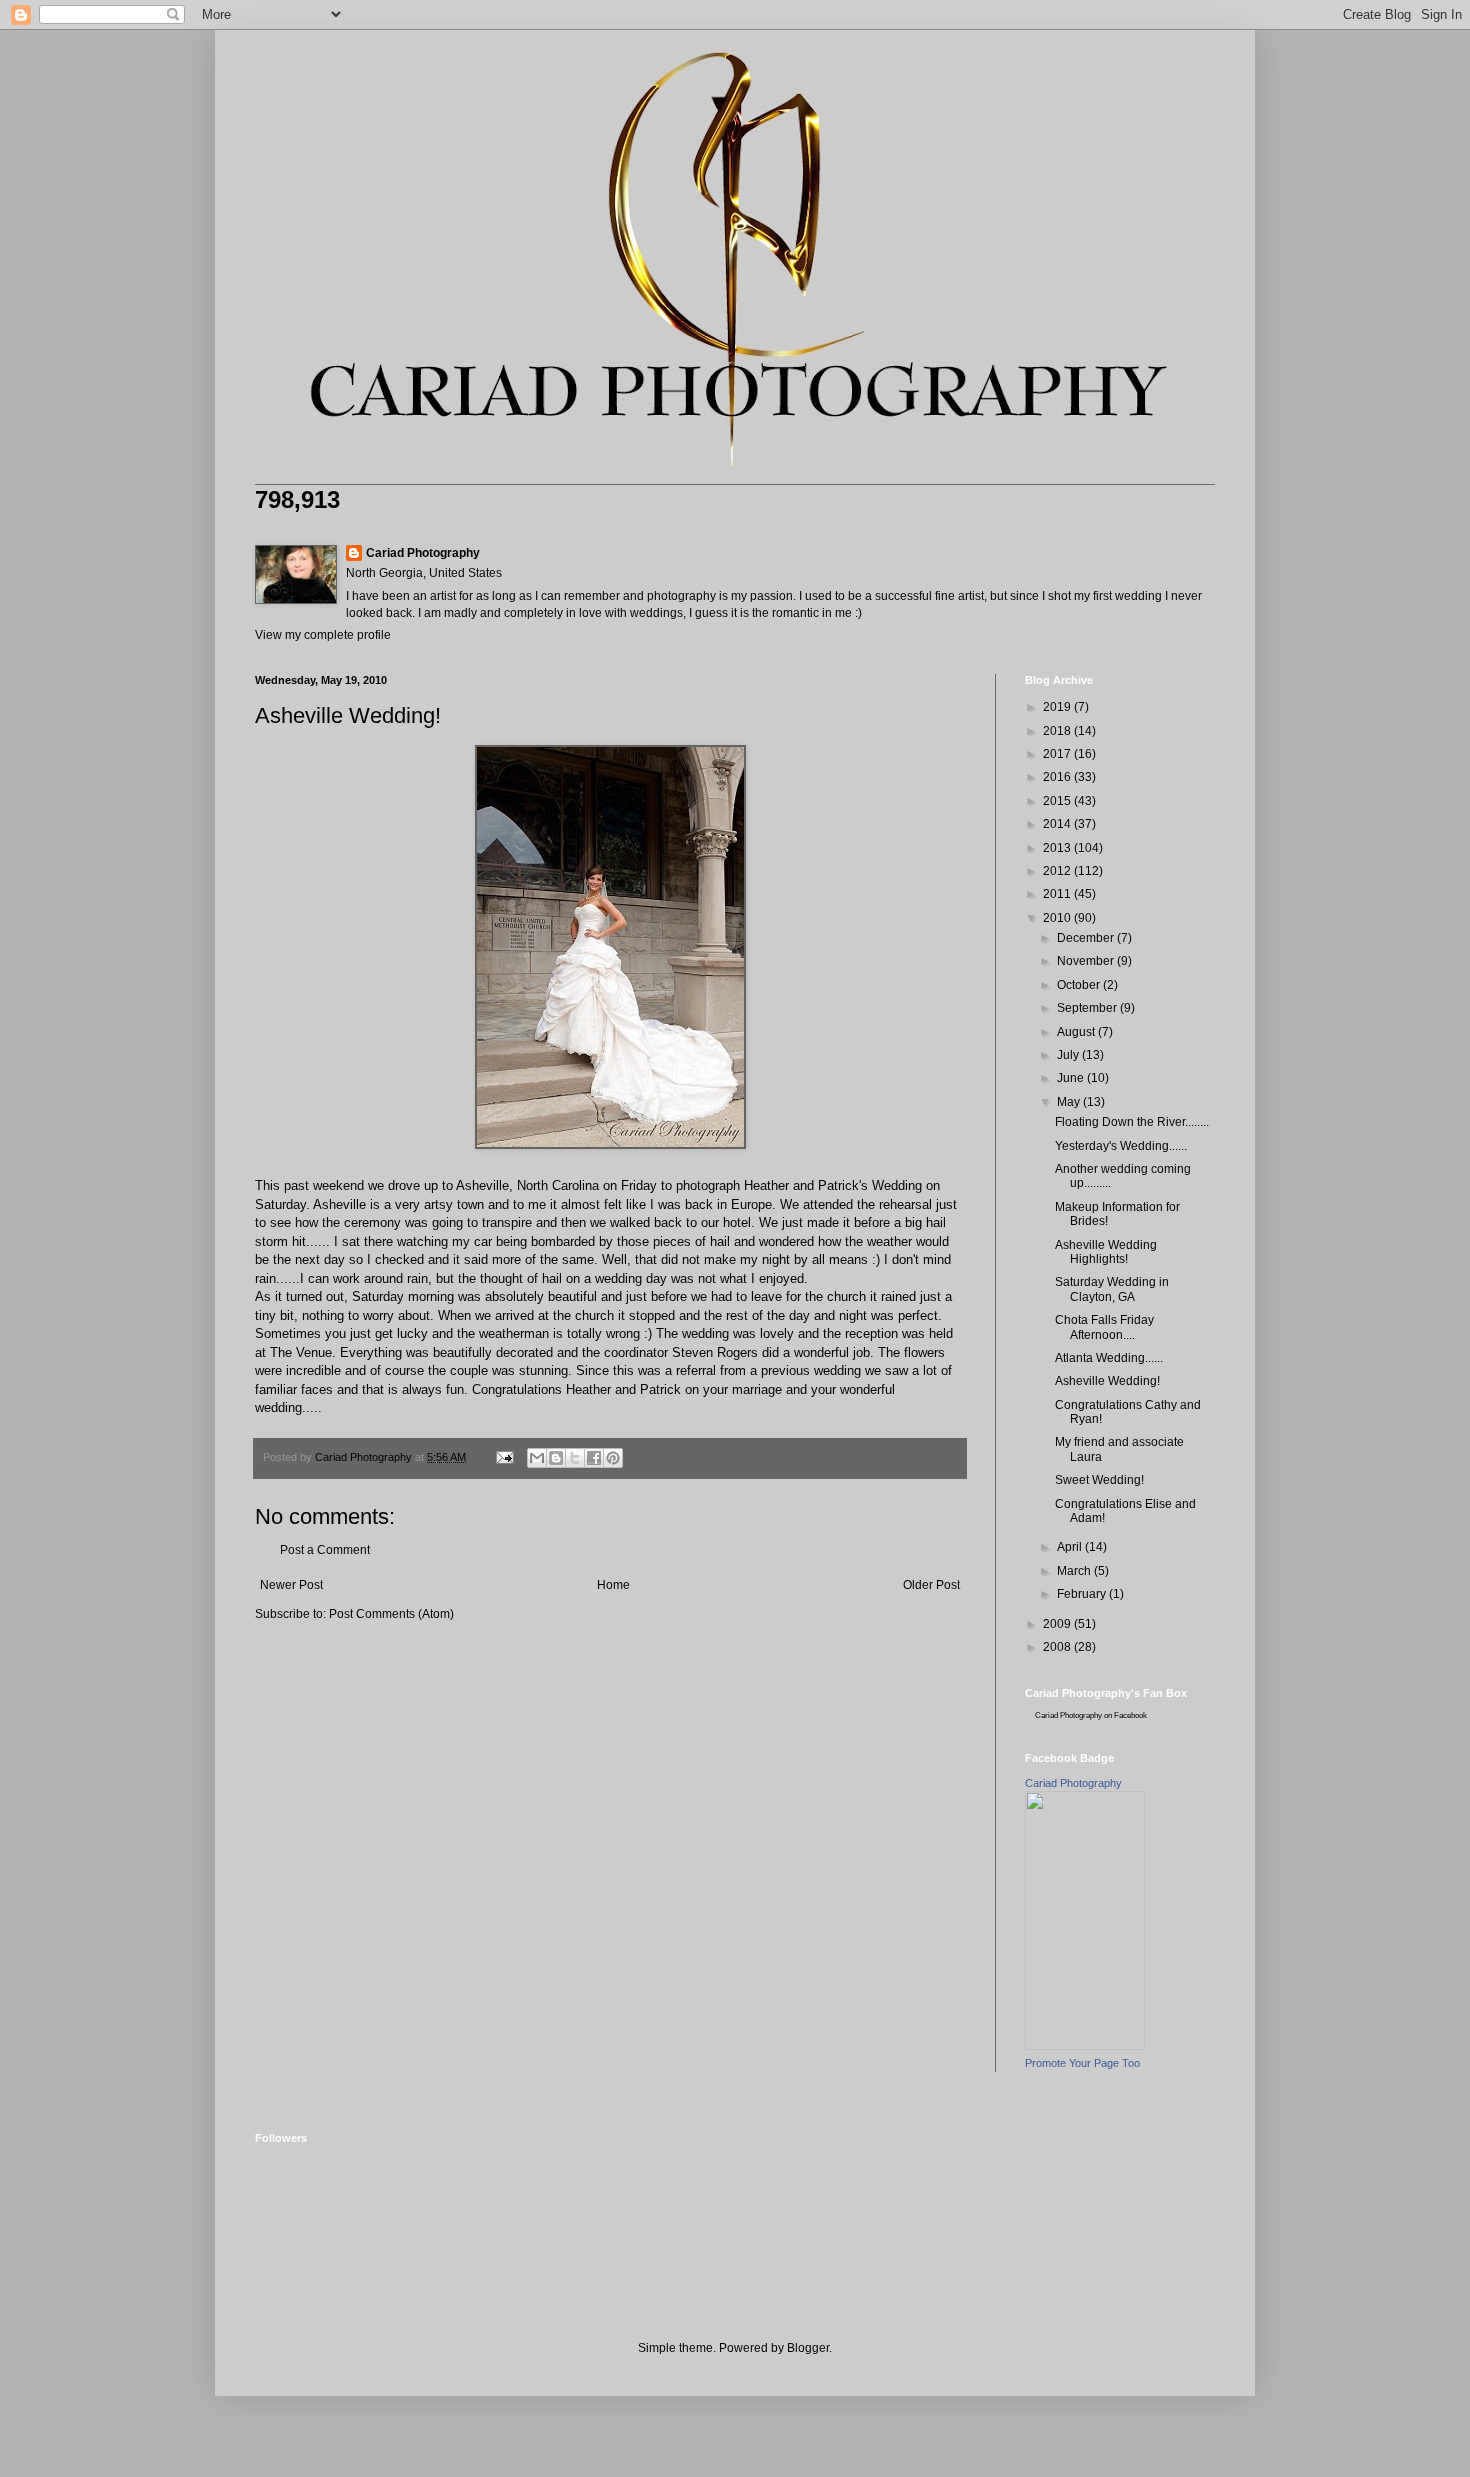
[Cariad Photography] (1085, 2046)
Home (613, 1585)
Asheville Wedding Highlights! (1106, 1252)
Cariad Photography (423, 553)
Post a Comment (325, 1550)
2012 (1058, 871)
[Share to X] (575, 1458)
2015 (1058, 801)
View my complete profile (323, 635)
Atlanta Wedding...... (1109, 1358)
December (1087, 938)
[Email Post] (504, 1457)
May (1070, 1102)
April (1071, 1547)
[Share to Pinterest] (613, 1458)
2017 (1058, 754)
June (1072, 1078)
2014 (1058, 824)
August (1077, 1032)
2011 (1058, 894)
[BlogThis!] (556, 1458)
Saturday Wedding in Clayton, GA (1112, 1289)
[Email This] (537, 1458)
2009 (1058, 1624)
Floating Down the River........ (1132, 1122)
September (1088, 1008)
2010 (1058, 918)
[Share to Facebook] (594, 1458)
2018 (1058, 731)
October (1080, 985)
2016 (1058, 777)
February (1083, 1594)
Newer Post (291, 1585)
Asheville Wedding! (1107, 1381)
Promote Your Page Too (1082, 2063)
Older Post (931, 1585)
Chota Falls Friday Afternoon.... (1104, 1327)
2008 (1058, 1647)
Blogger (808, 2348)
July (1069, 1055)
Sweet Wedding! (1099, 1480)
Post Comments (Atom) (391, 1614)
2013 (1058, 848)
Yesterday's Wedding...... (1121, 1146)
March (1075, 1571)
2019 (1058, 707)
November (1087, 961)
